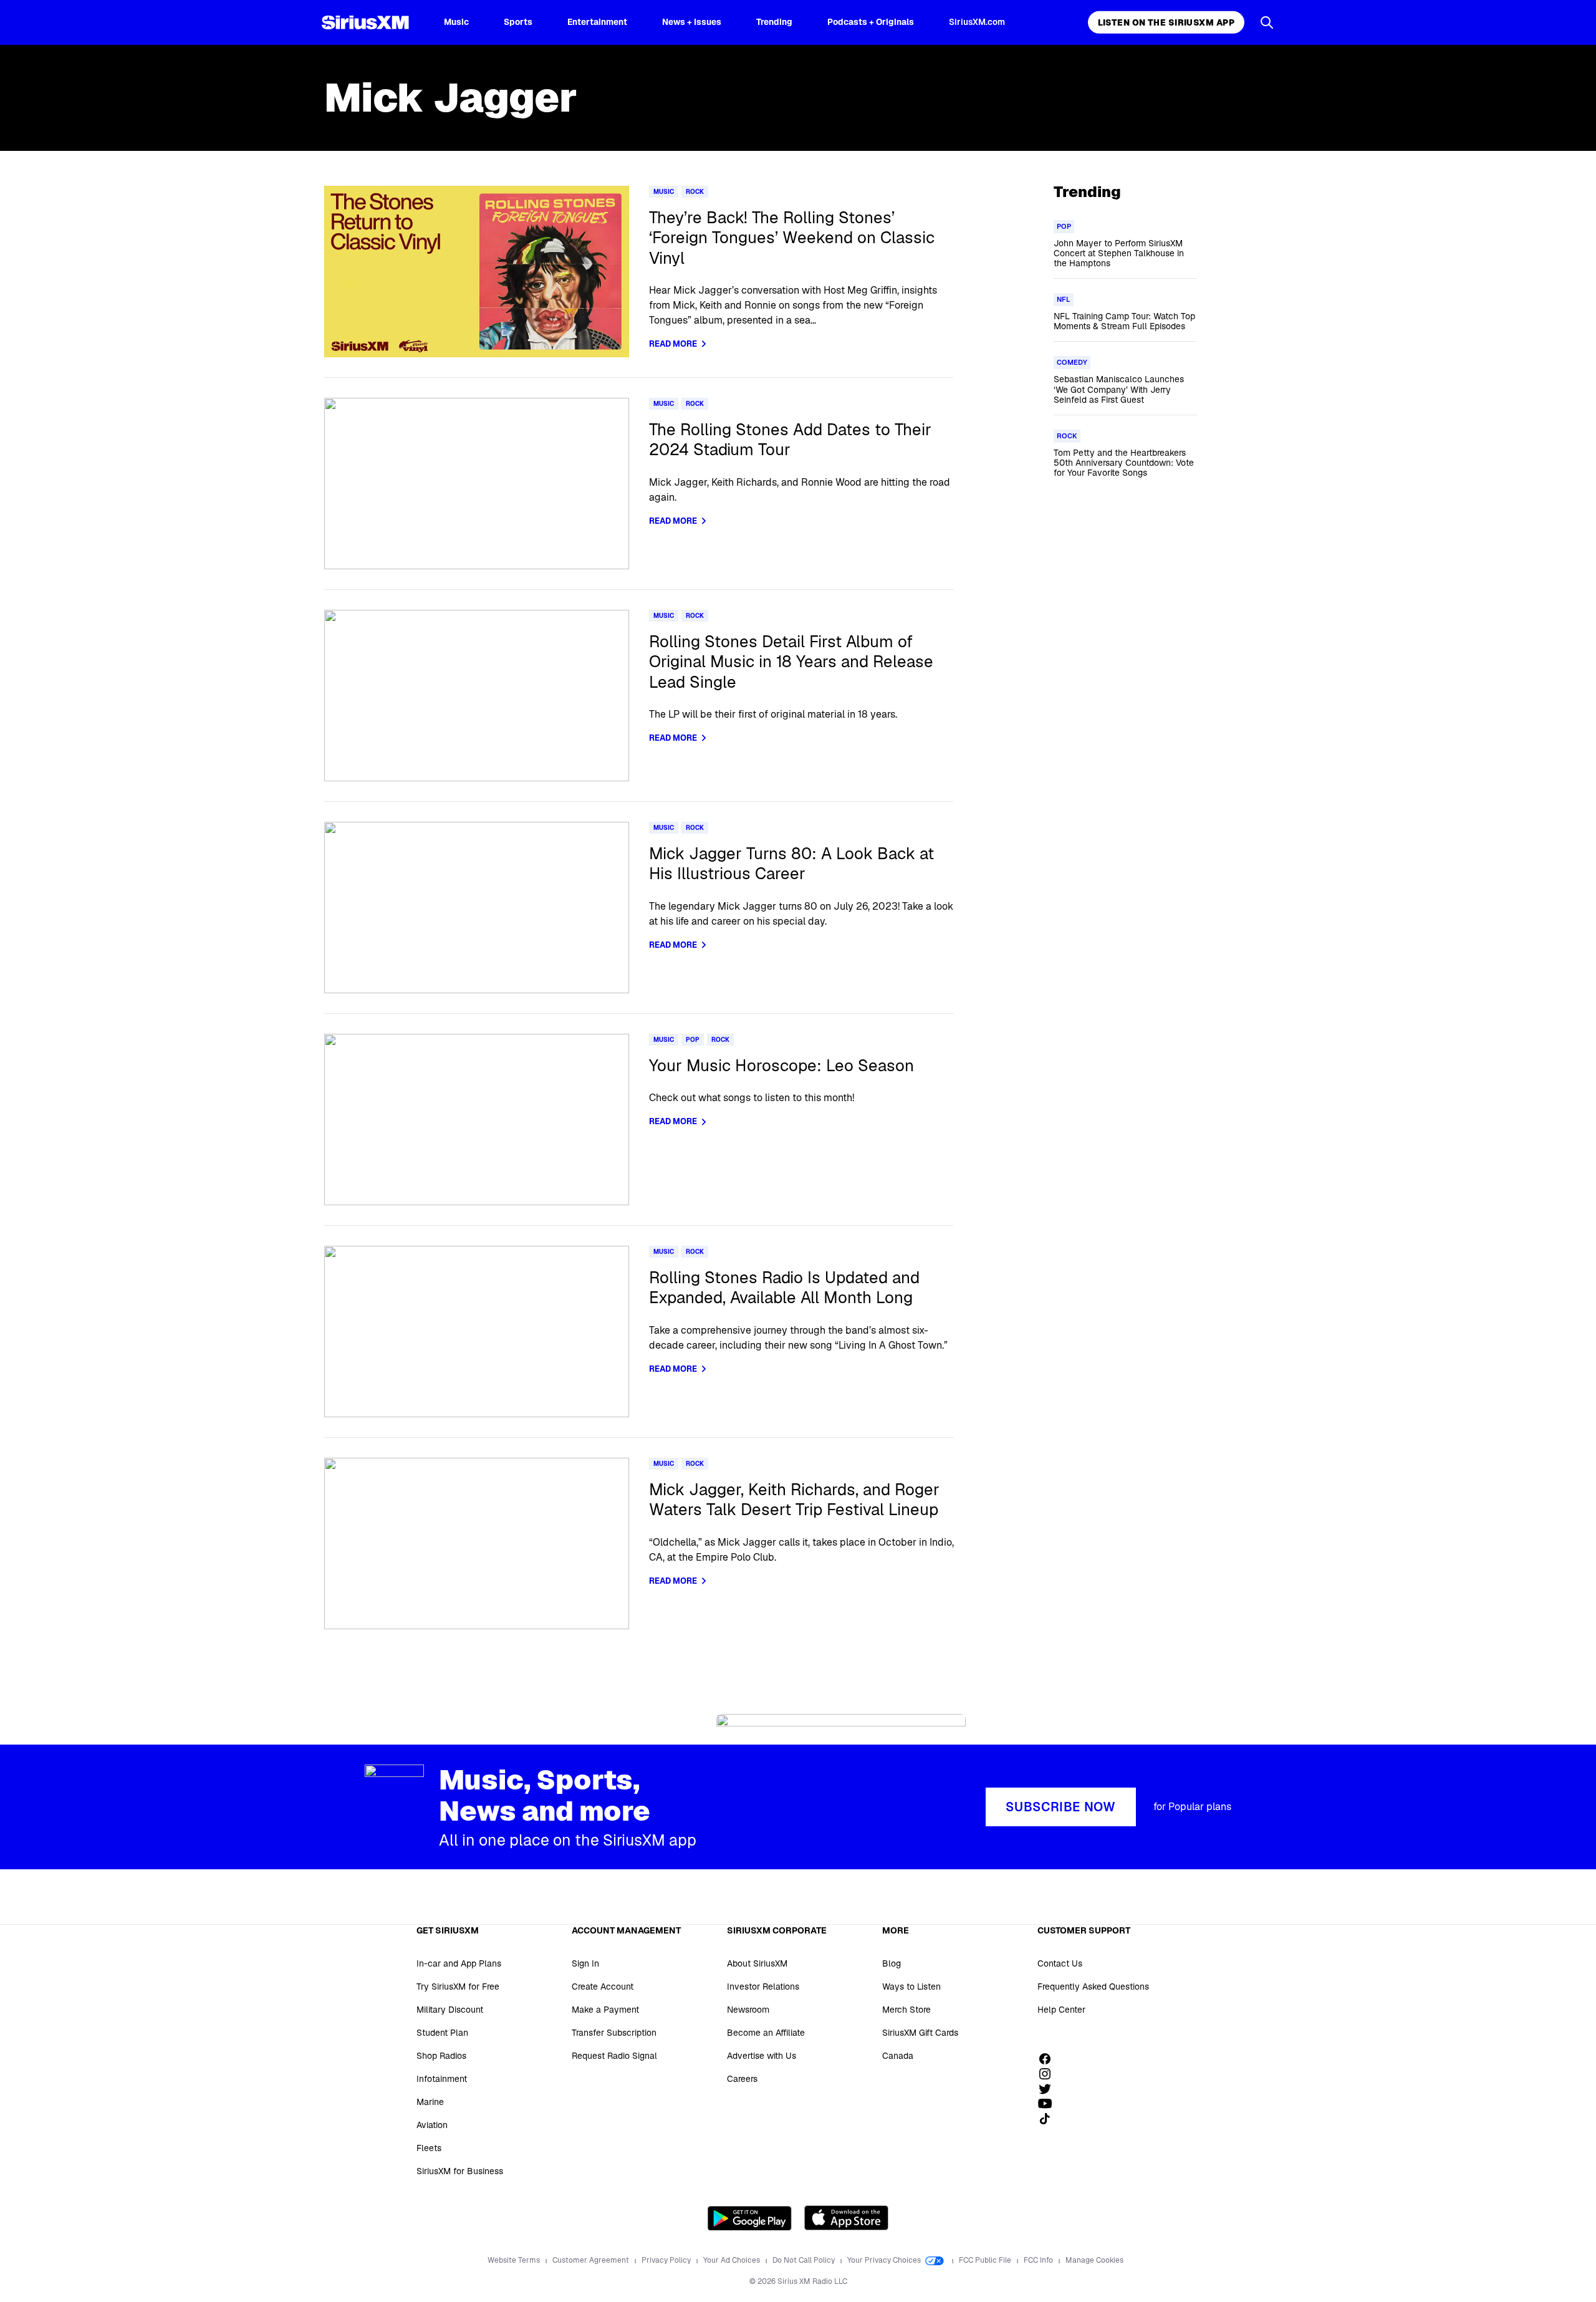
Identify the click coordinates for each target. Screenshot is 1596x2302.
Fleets (429, 2148)
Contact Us (1060, 1963)
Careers (742, 2079)
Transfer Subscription (614, 2033)
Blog (892, 1963)
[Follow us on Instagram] (1049, 2074)
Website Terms (515, 2260)
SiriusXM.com (977, 22)
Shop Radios (441, 2056)
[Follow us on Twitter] (1049, 2089)
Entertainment (597, 22)
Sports (518, 22)
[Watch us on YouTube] (1049, 2104)
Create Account (603, 1987)
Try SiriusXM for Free (458, 1987)
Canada (898, 2056)
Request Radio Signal (614, 2056)
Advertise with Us (762, 2056)
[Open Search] (1267, 22)
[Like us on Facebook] (1049, 2059)
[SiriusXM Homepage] (365, 22)
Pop (693, 1040)
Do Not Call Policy (805, 2260)
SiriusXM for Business (460, 2171)
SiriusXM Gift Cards (920, 2033)
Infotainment (442, 2079)
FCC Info (1039, 2260)
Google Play (750, 2218)
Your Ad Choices (733, 2260)
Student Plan (442, 2033)
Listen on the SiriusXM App (1166, 22)
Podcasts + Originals (871, 22)
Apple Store (846, 2218)
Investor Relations (763, 1987)
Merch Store (906, 2010)
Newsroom (748, 2010)
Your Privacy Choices (885, 2260)
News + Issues (692, 22)
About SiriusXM (757, 1963)
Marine (430, 2102)
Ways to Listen (911, 1987)
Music (456, 22)
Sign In (585, 1963)
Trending (774, 22)
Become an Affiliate (766, 2033)
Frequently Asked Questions (1093, 1987)
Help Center (1061, 2010)
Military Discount (450, 2010)
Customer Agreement (592, 2260)
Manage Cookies (1094, 2260)
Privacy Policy (667, 2260)
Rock (695, 192)
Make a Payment (605, 2010)
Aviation (432, 2125)
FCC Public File (986, 2260)
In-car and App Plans (459, 1963)
